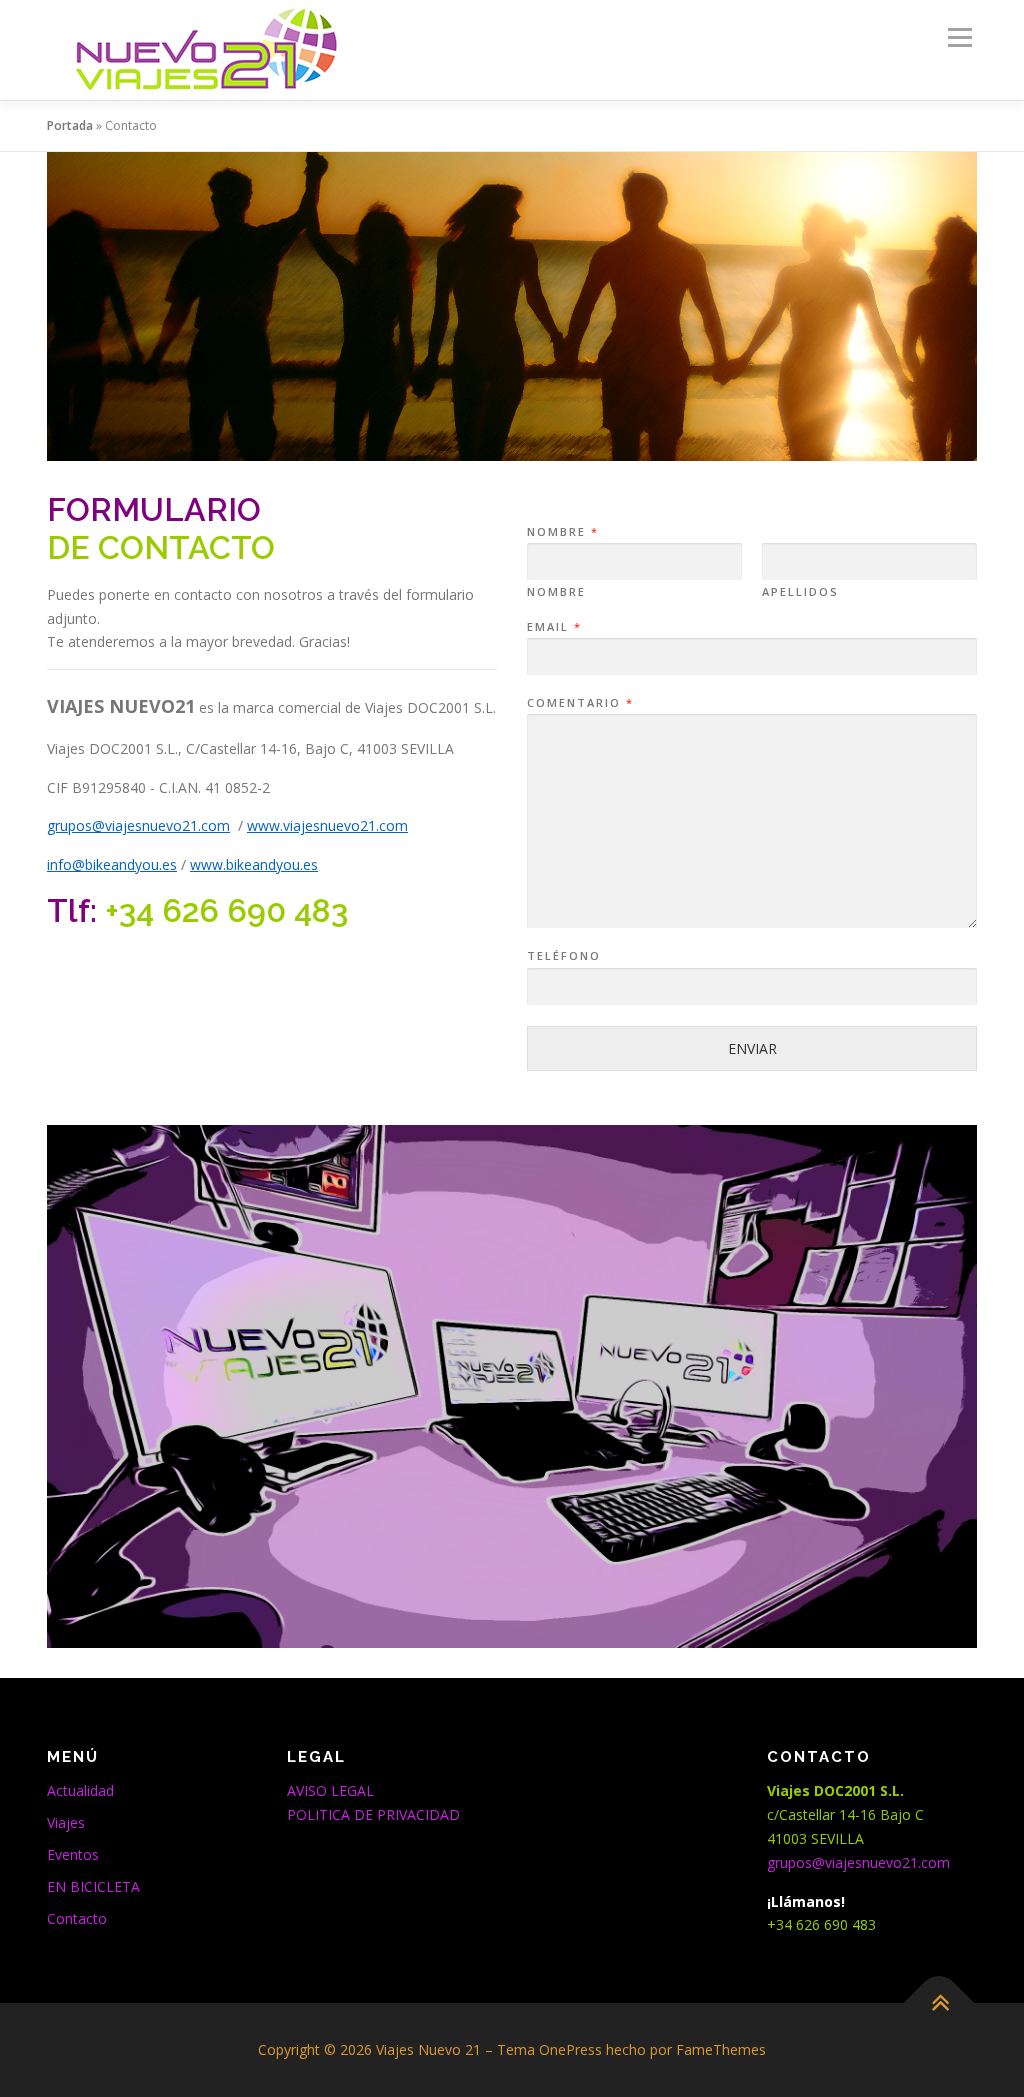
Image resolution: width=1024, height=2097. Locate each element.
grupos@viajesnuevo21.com (858, 1862)
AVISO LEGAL (330, 1790)
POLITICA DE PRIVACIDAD (373, 1814)
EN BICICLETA (93, 1886)
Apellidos (800, 592)
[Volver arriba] (939, 2003)
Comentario (579, 703)
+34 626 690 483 (226, 910)
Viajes (66, 1822)
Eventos (73, 1854)
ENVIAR (752, 1048)
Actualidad (80, 1790)
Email (553, 627)
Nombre (562, 532)
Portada (70, 125)
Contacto (77, 1918)
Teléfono (564, 956)
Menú (959, 37)
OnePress (570, 2049)
